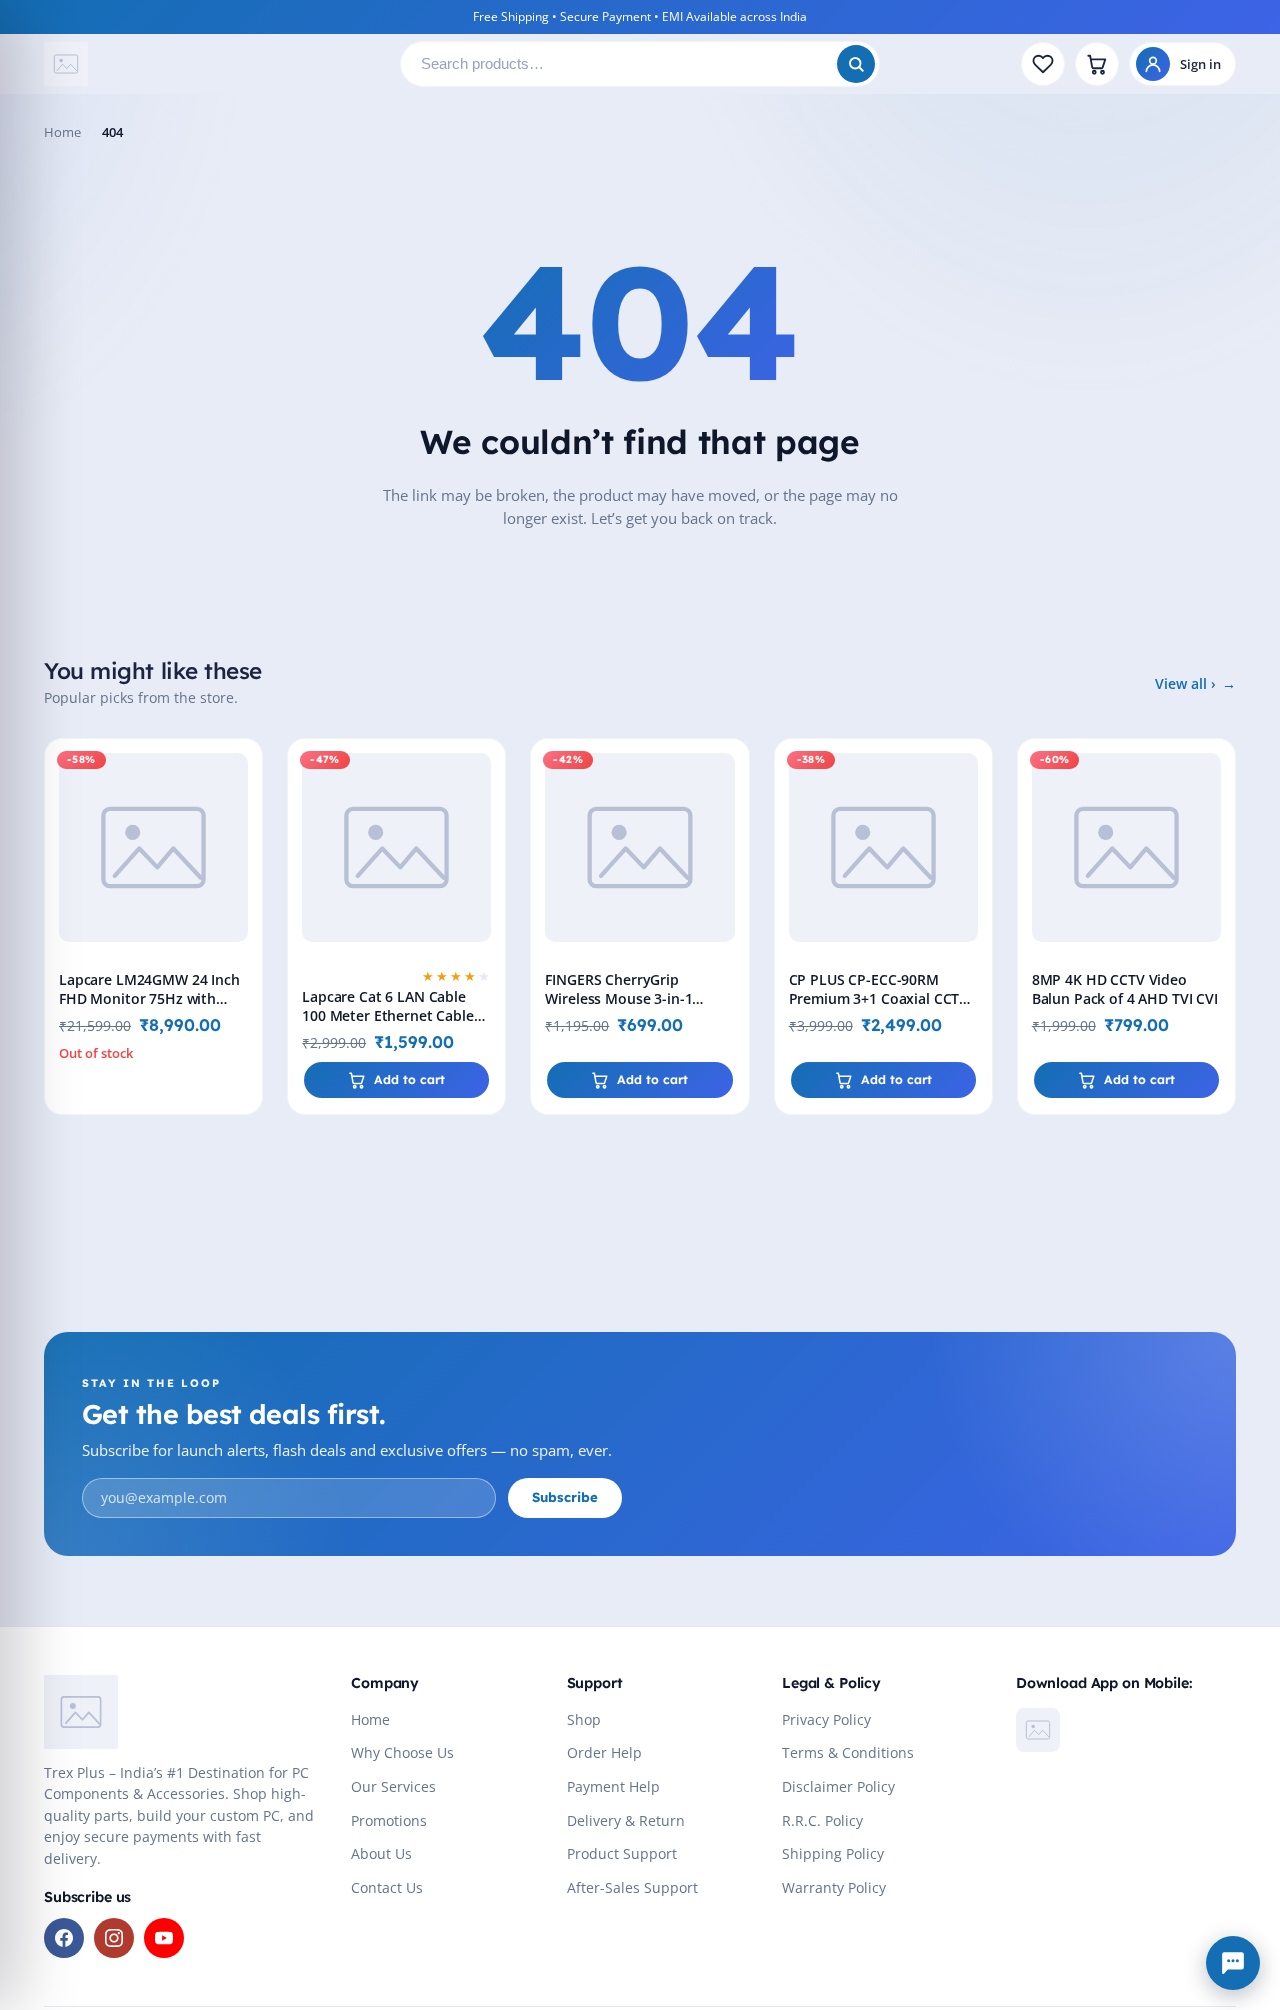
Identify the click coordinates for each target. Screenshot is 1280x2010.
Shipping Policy (833, 1854)
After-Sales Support (632, 1888)
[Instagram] (114, 1938)
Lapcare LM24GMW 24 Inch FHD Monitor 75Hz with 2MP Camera (149, 998)
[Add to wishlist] (243, 770)
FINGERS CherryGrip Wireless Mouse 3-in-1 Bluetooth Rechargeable (626, 998)
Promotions (389, 1821)
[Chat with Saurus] (1233, 1963)
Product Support (622, 1854)
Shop (584, 1720)
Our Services (393, 1787)
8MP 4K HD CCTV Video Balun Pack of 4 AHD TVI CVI (1125, 989)
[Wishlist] (1043, 64)
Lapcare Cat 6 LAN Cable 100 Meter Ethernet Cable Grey (388, 1015)
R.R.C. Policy (822, 1821)
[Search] (856, 64)
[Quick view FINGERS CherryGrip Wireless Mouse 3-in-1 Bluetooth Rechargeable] (730, 816)
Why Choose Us (402, 1753)
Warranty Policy (834, 1888)
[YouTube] (164, 1938)
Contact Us (387, 1888)
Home (62, 132)
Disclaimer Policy (838, 1787)
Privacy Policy (826, 1720)
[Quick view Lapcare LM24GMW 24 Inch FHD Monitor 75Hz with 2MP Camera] (243, 816)
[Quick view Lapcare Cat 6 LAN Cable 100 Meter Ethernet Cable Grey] (486, 816)
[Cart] (1097, 64)
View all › (1185, 683)
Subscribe (565, 1497)
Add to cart (409, 1079)
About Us (381, 1854)
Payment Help (613, 1787)
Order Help (604, 1753)
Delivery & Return (626, 1821)
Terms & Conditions (848, 1753)
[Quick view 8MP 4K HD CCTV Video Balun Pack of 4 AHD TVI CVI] (1216, 816)
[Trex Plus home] (214, 64)
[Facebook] (64, 1938)
